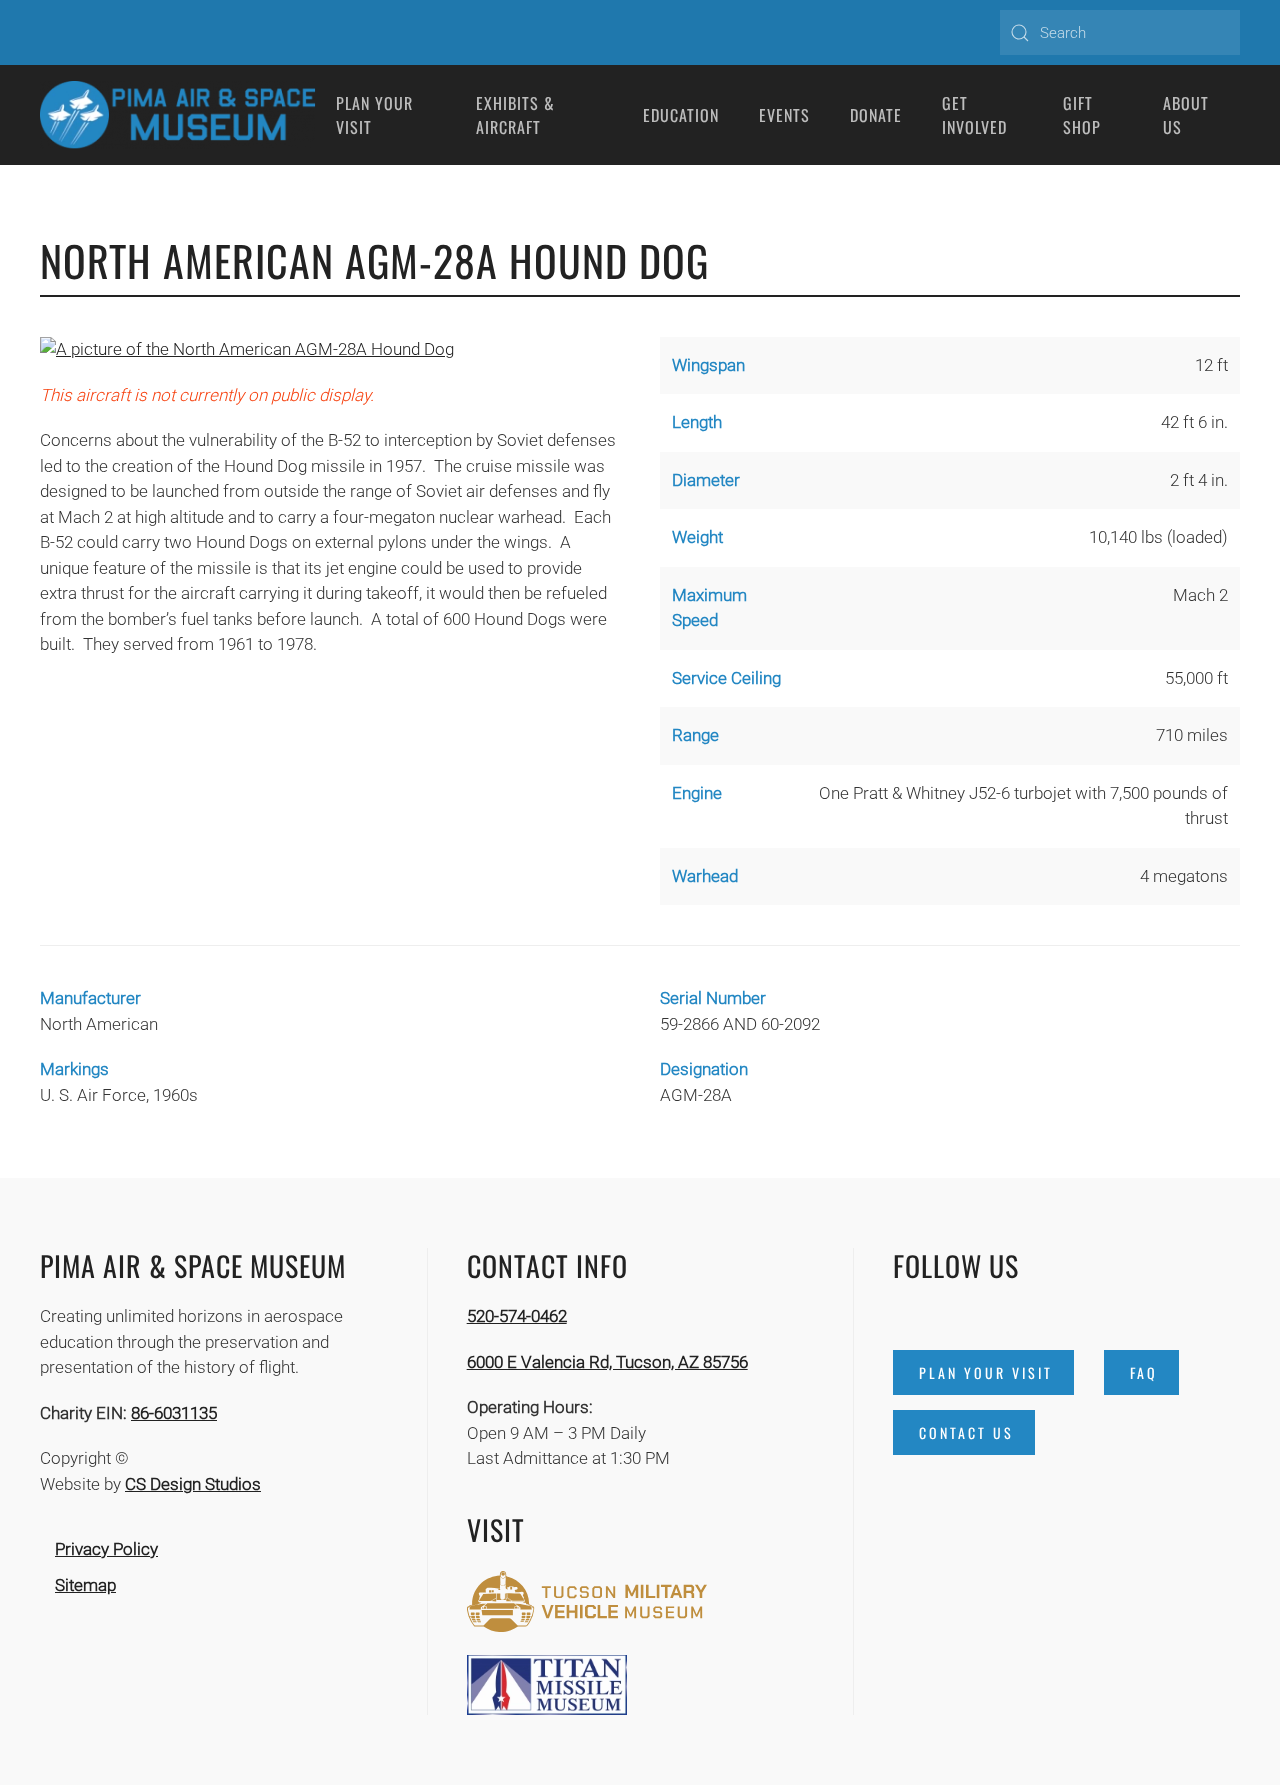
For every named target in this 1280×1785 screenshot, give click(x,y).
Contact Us (966, 1432)
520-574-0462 (517, 1316)
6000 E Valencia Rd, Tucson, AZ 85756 (607, 1362)
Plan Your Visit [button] (374, 115)
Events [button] (784, 115)
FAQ (1144, 1372)
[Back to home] (178, 115)
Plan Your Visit (986, 1372)
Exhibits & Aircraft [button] (515, 115)
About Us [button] (1186, 115)
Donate (876, 115)
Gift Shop (1082, 115)
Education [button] (681, 115)
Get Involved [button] (974, 115)
